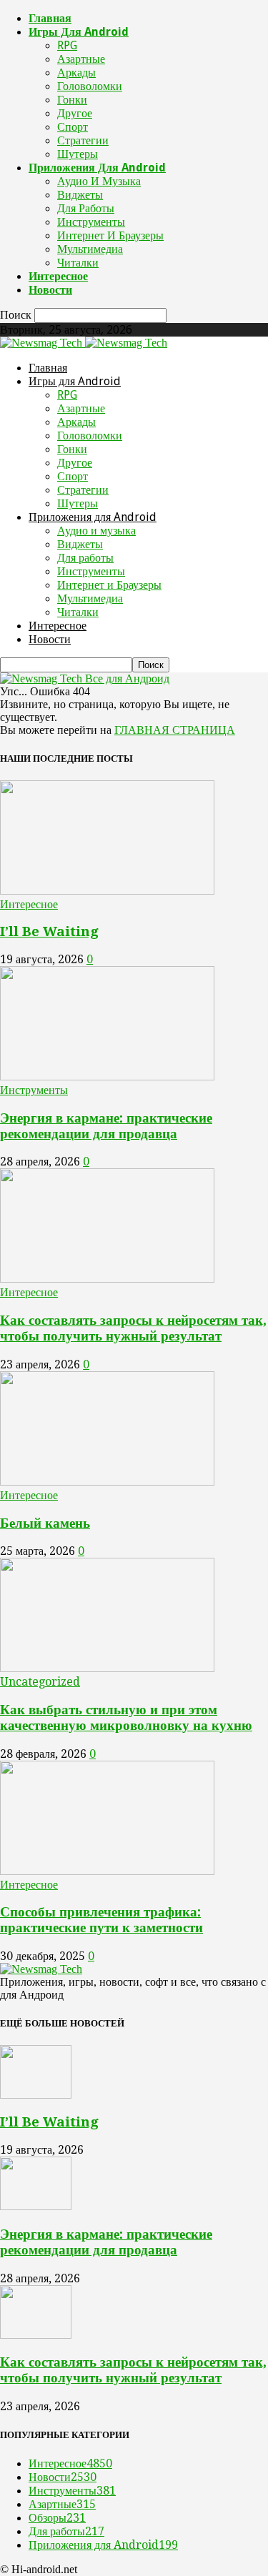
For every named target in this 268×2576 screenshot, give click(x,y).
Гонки (72, 100)
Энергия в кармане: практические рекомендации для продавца (106, 1126)
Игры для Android (79, 32)
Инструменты (91, 222)
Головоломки (90, 86)
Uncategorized (40, 1682)
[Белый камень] (107, 1482)
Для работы (86, 208)
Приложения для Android (97, 168)
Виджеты (80, 195)
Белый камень (45, 1523)
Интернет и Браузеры (110, 235)
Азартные (81, 59)
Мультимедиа (90, 249)
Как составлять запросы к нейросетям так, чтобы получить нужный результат (133, 1328)
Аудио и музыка (99, 181)
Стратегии (83, 140)
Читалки (78, 263)
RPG (67, 45)
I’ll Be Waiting (49, 931)
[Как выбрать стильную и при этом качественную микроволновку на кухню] (107, 1668)
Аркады (76, 73)
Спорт (73, 127)
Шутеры (78, 154)
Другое (75, 113)
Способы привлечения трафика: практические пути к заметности (101, 1920)
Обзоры (57, 2518)
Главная (50, 18)
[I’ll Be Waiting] (107, 891)
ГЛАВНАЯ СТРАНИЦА (175, 730)
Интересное (58, 276)
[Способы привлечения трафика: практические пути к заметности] (107, 1871)
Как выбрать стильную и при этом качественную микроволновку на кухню (126, 1717)
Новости (50, 290)
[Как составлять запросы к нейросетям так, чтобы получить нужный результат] (107, 1279)
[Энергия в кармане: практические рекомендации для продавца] (107, 1076)
